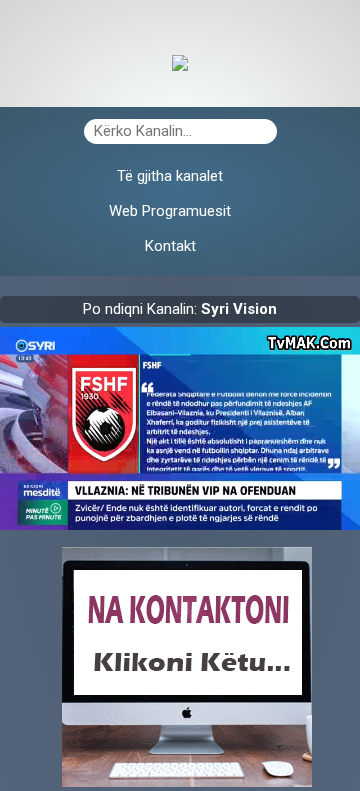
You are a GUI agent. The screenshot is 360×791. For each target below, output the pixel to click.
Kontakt (170, 246)
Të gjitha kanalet (170, 176)
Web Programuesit (170, 211)
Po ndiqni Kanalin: (180, 309)
